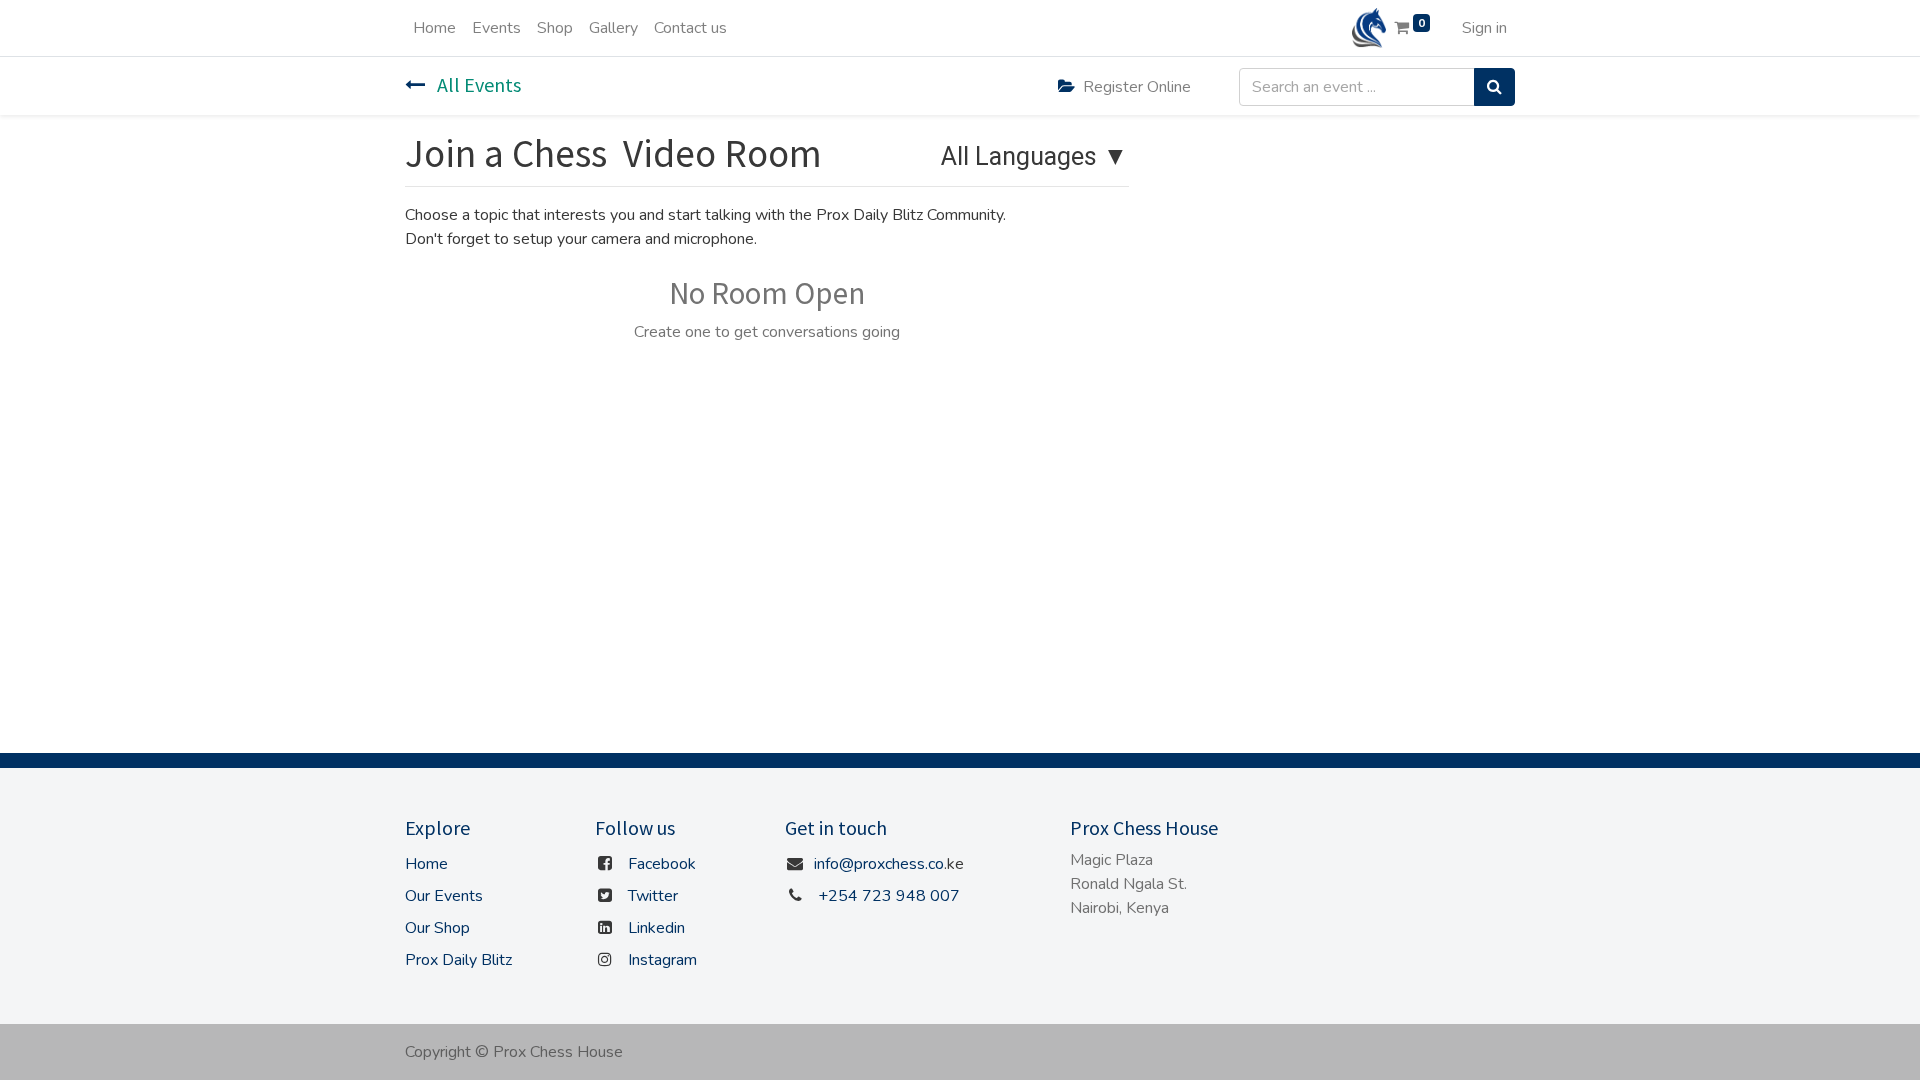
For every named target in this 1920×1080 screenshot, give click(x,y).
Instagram (662, 960)
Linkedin (656, 928)
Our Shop (437, 928)
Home (426, 864)
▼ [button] (1034, 157)
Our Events (444, 896)
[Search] (1494, 87)
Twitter (653, 896)
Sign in (1484, 28)
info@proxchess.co (879, 864)
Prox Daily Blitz (458, 960)
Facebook (662, 864)
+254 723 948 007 (889, 896)
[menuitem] (434, 28)
